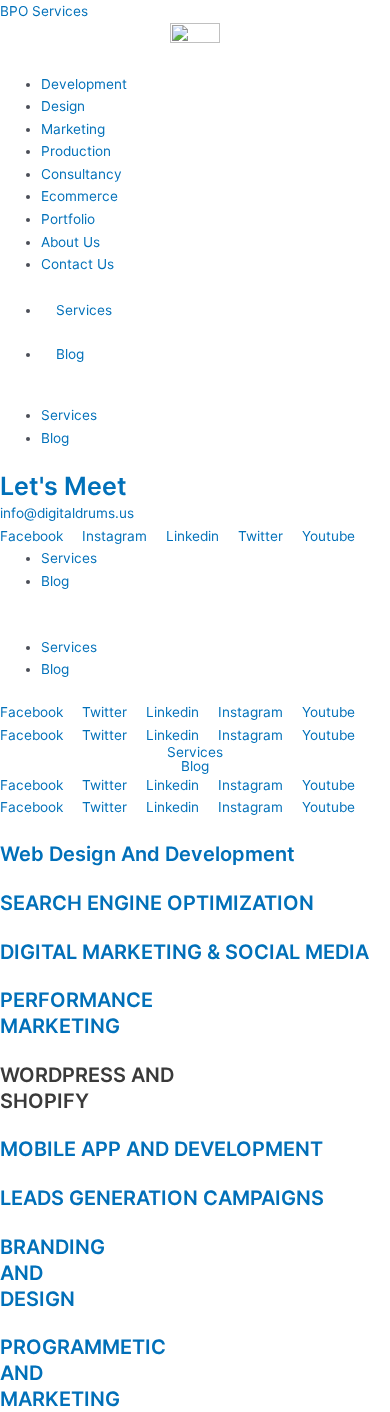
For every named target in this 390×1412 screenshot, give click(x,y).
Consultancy (81, 174)
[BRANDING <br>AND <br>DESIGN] (5, 1222)
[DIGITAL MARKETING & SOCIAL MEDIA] (5, 927)
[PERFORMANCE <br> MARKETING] (5, 976)
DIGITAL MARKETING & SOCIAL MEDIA (184, 952)
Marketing (73, 129)
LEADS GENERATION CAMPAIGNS (162, 1198)
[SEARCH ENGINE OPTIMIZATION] (5, 878)
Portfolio (68, 219)
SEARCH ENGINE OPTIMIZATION (157, 903)
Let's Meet (63, 486)
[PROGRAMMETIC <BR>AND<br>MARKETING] (5, 1323)
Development (84, 84)
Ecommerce (79, 196)
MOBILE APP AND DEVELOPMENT (161, 1149)
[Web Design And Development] (5, 830)
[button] (195, 624)
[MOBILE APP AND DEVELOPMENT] (5, 1125)
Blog (70, 354)
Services (84, 310)
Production (76, 151)
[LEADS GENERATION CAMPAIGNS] (5, 1173)
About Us (70, 242)
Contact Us (77, 264)
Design (63, 106)
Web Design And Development (147, 854)
